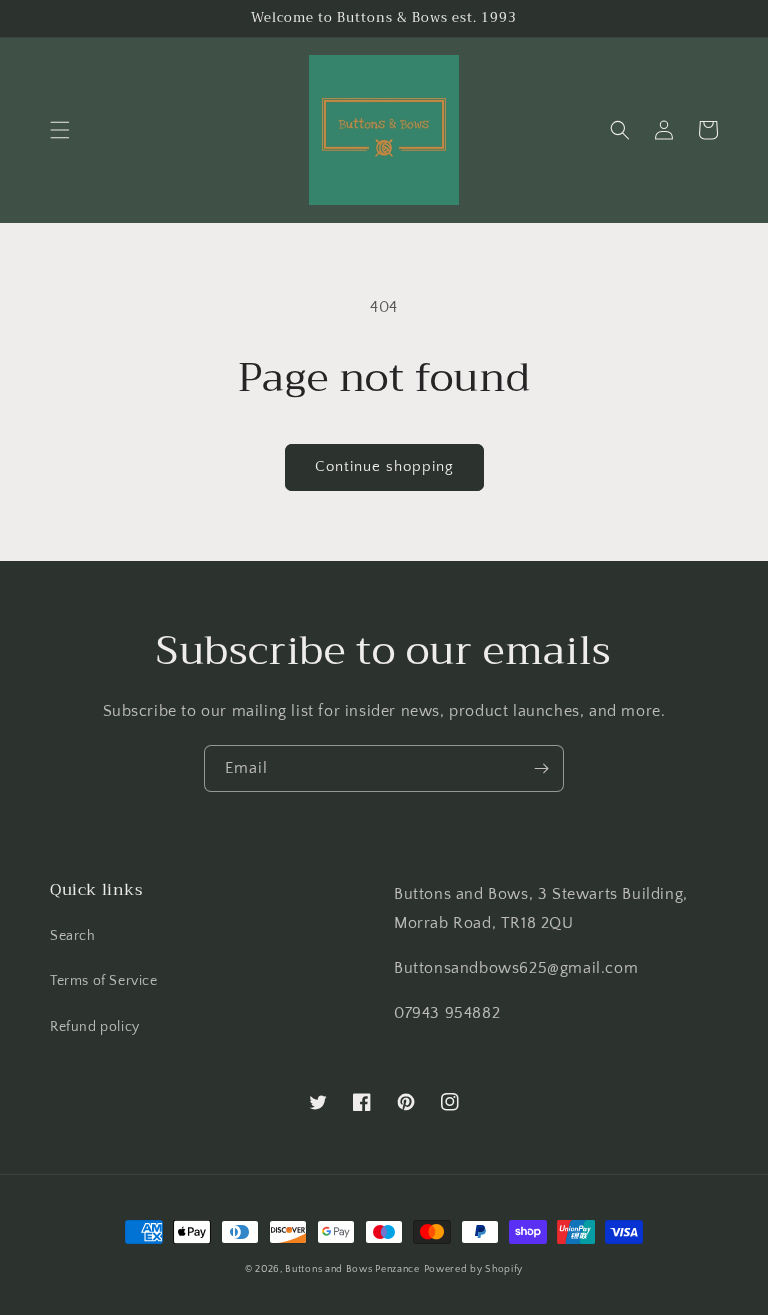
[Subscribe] (541, 768)
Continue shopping (384, 466)
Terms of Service (104, 981)
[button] (60, 130)
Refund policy (95, 1027)
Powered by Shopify (474, 1269)
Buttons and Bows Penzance (352, 1269)
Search (73, 936)
